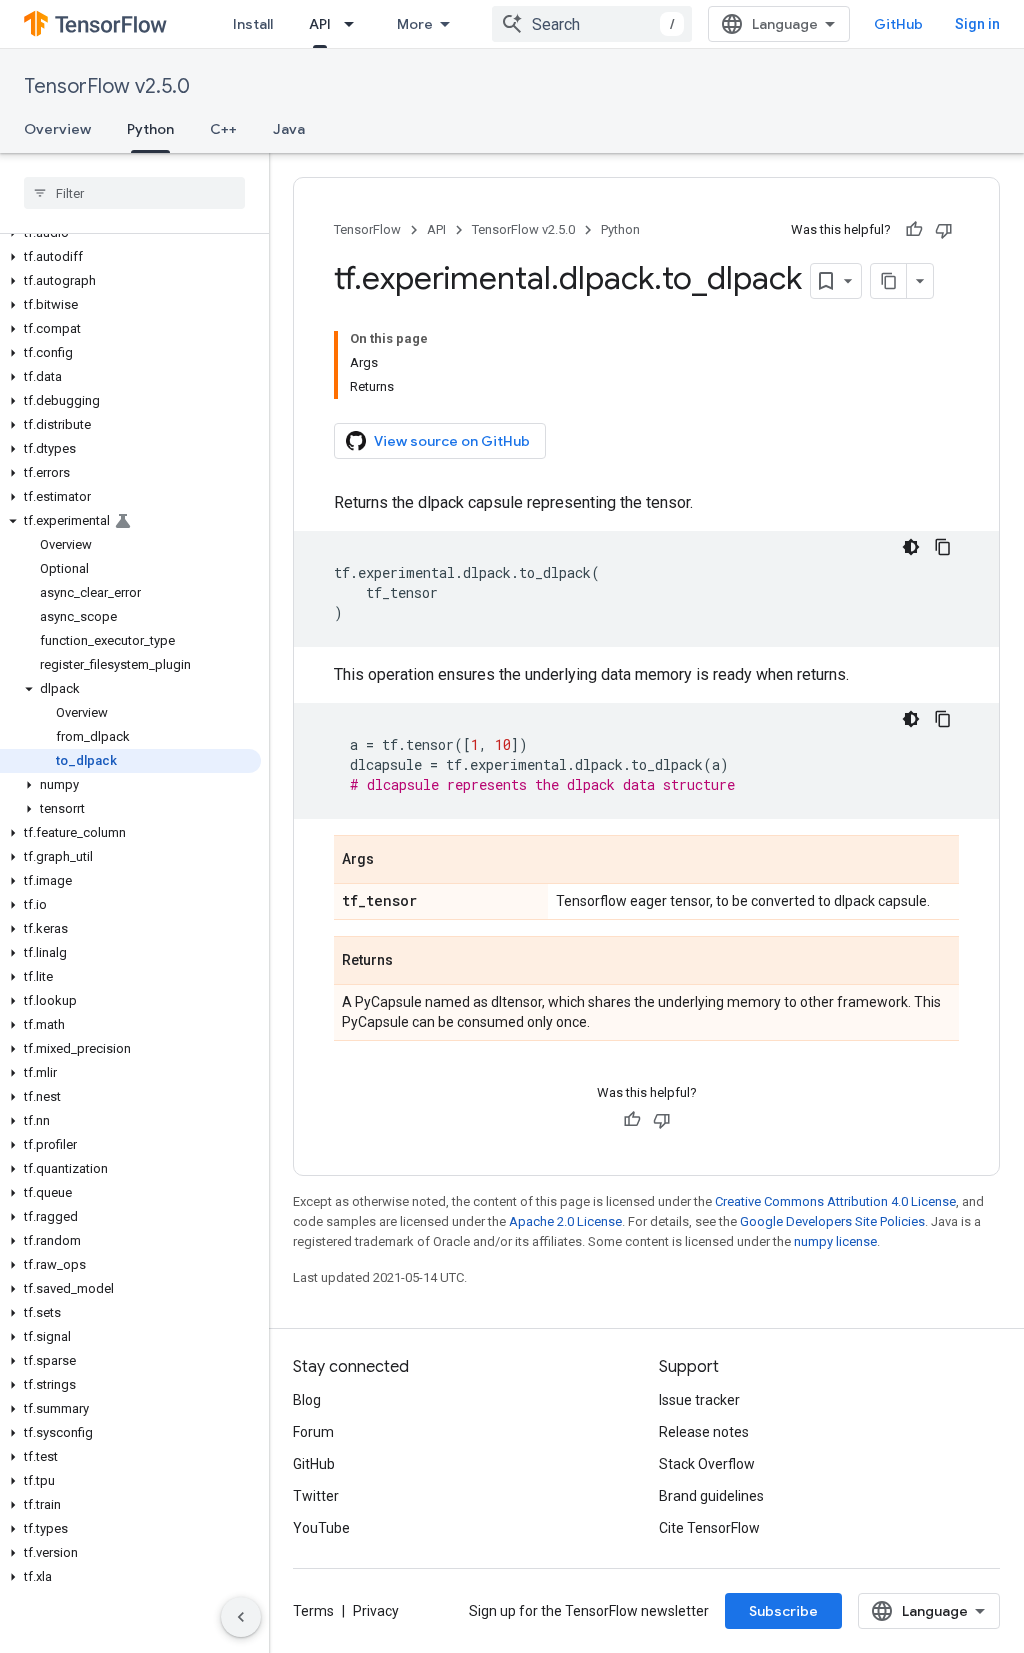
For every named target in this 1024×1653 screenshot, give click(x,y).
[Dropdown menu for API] (355, 24)
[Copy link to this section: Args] (394, 861)
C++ (223, 129)
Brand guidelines (711, 1496)
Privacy (376, 1611)
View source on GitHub (452, 441)
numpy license (835, 1241)
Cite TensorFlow (709, 1528)
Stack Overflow (707, 1464)
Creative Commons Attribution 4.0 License (835, 1201)
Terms (313, 1611)
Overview (57, 129)
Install (253, 24)
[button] (130, 257)
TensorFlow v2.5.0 (107, 86)
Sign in (977, 24)
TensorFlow (367, 229)
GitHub (898, 24)
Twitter (316, 1496)
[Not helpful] (944, 230)
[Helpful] (914, 230)
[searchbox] (134, 193)
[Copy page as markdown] (889, 281)
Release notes (704, 1432)
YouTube (321, 1528)
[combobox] (592, 24)
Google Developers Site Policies (832, 1221)
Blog (307, 1400)
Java (289, 129)
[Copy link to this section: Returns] (413, 962)
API (320, 24)
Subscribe (783, 1611)
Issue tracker (699, 1400)
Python (150, 129)
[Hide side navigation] (241, 1617)
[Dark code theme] (911, 547)
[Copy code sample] (943, 547)
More (415, 24)
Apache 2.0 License (565, 1221)
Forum (313, 1432)
